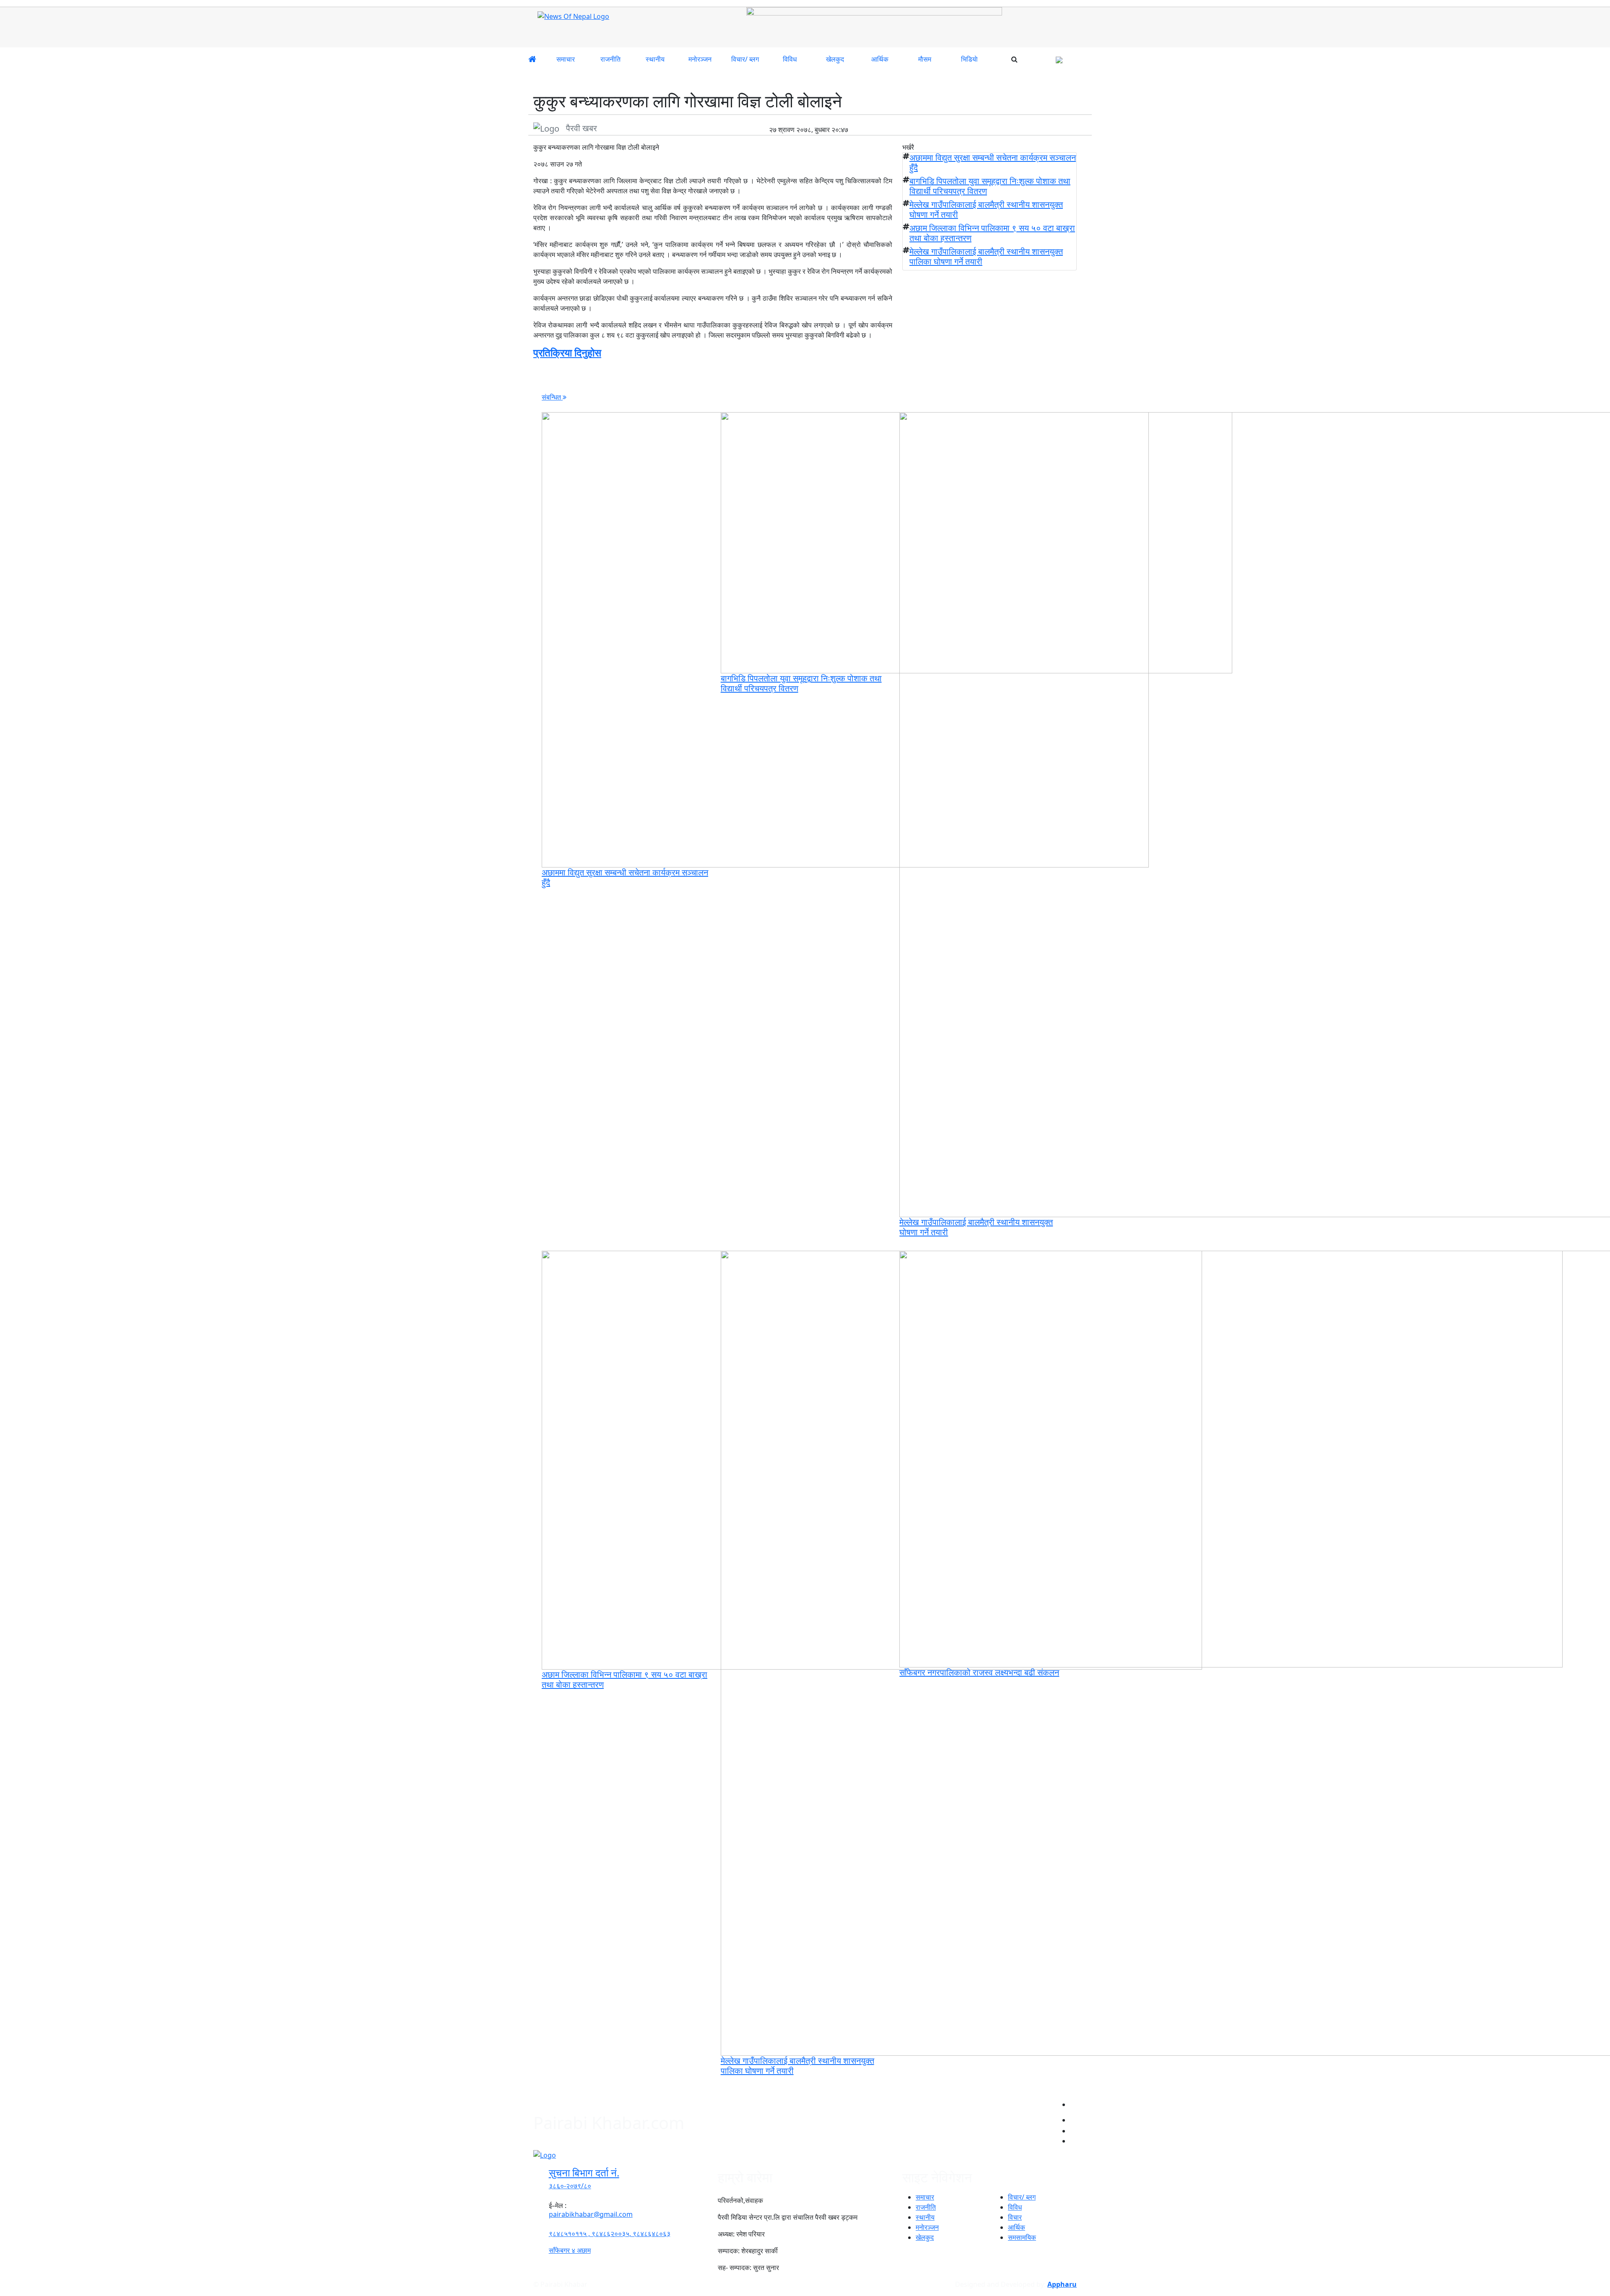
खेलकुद (835, 59)
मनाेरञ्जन (700, 59)
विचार (1015, 2217)
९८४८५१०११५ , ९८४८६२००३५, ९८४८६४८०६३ (610, 2234)
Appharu (1062, 2284)
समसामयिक (1022, 2237)
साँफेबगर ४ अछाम (570, 2250)
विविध (790, 59)
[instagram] (1073, 2117)
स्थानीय (655, 59)
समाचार (566, 59)
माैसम (925, 59)
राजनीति (610, 59)
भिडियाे (969, 59)
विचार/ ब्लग (745, 59)
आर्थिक (880, 59)
